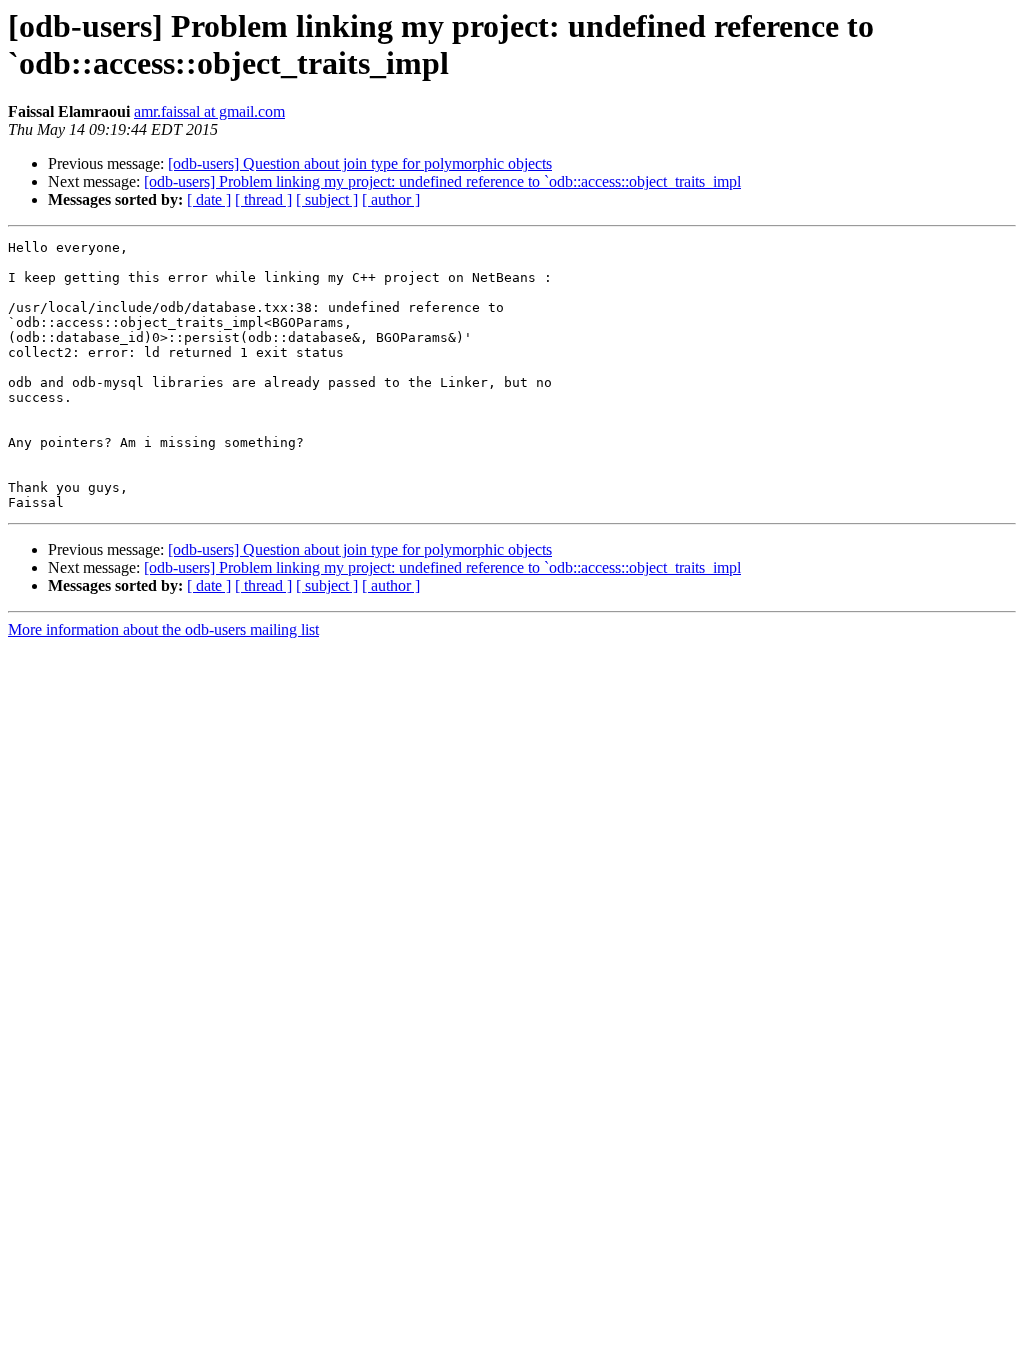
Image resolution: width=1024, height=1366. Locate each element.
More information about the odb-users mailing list (163, 629)
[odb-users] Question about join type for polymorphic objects (360, 163)
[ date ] (209, 199)
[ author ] (391, 199)
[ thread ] (263, 199)
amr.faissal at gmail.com (209, 111)
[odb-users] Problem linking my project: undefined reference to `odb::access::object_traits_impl (442, 181)
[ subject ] (327, 199)
